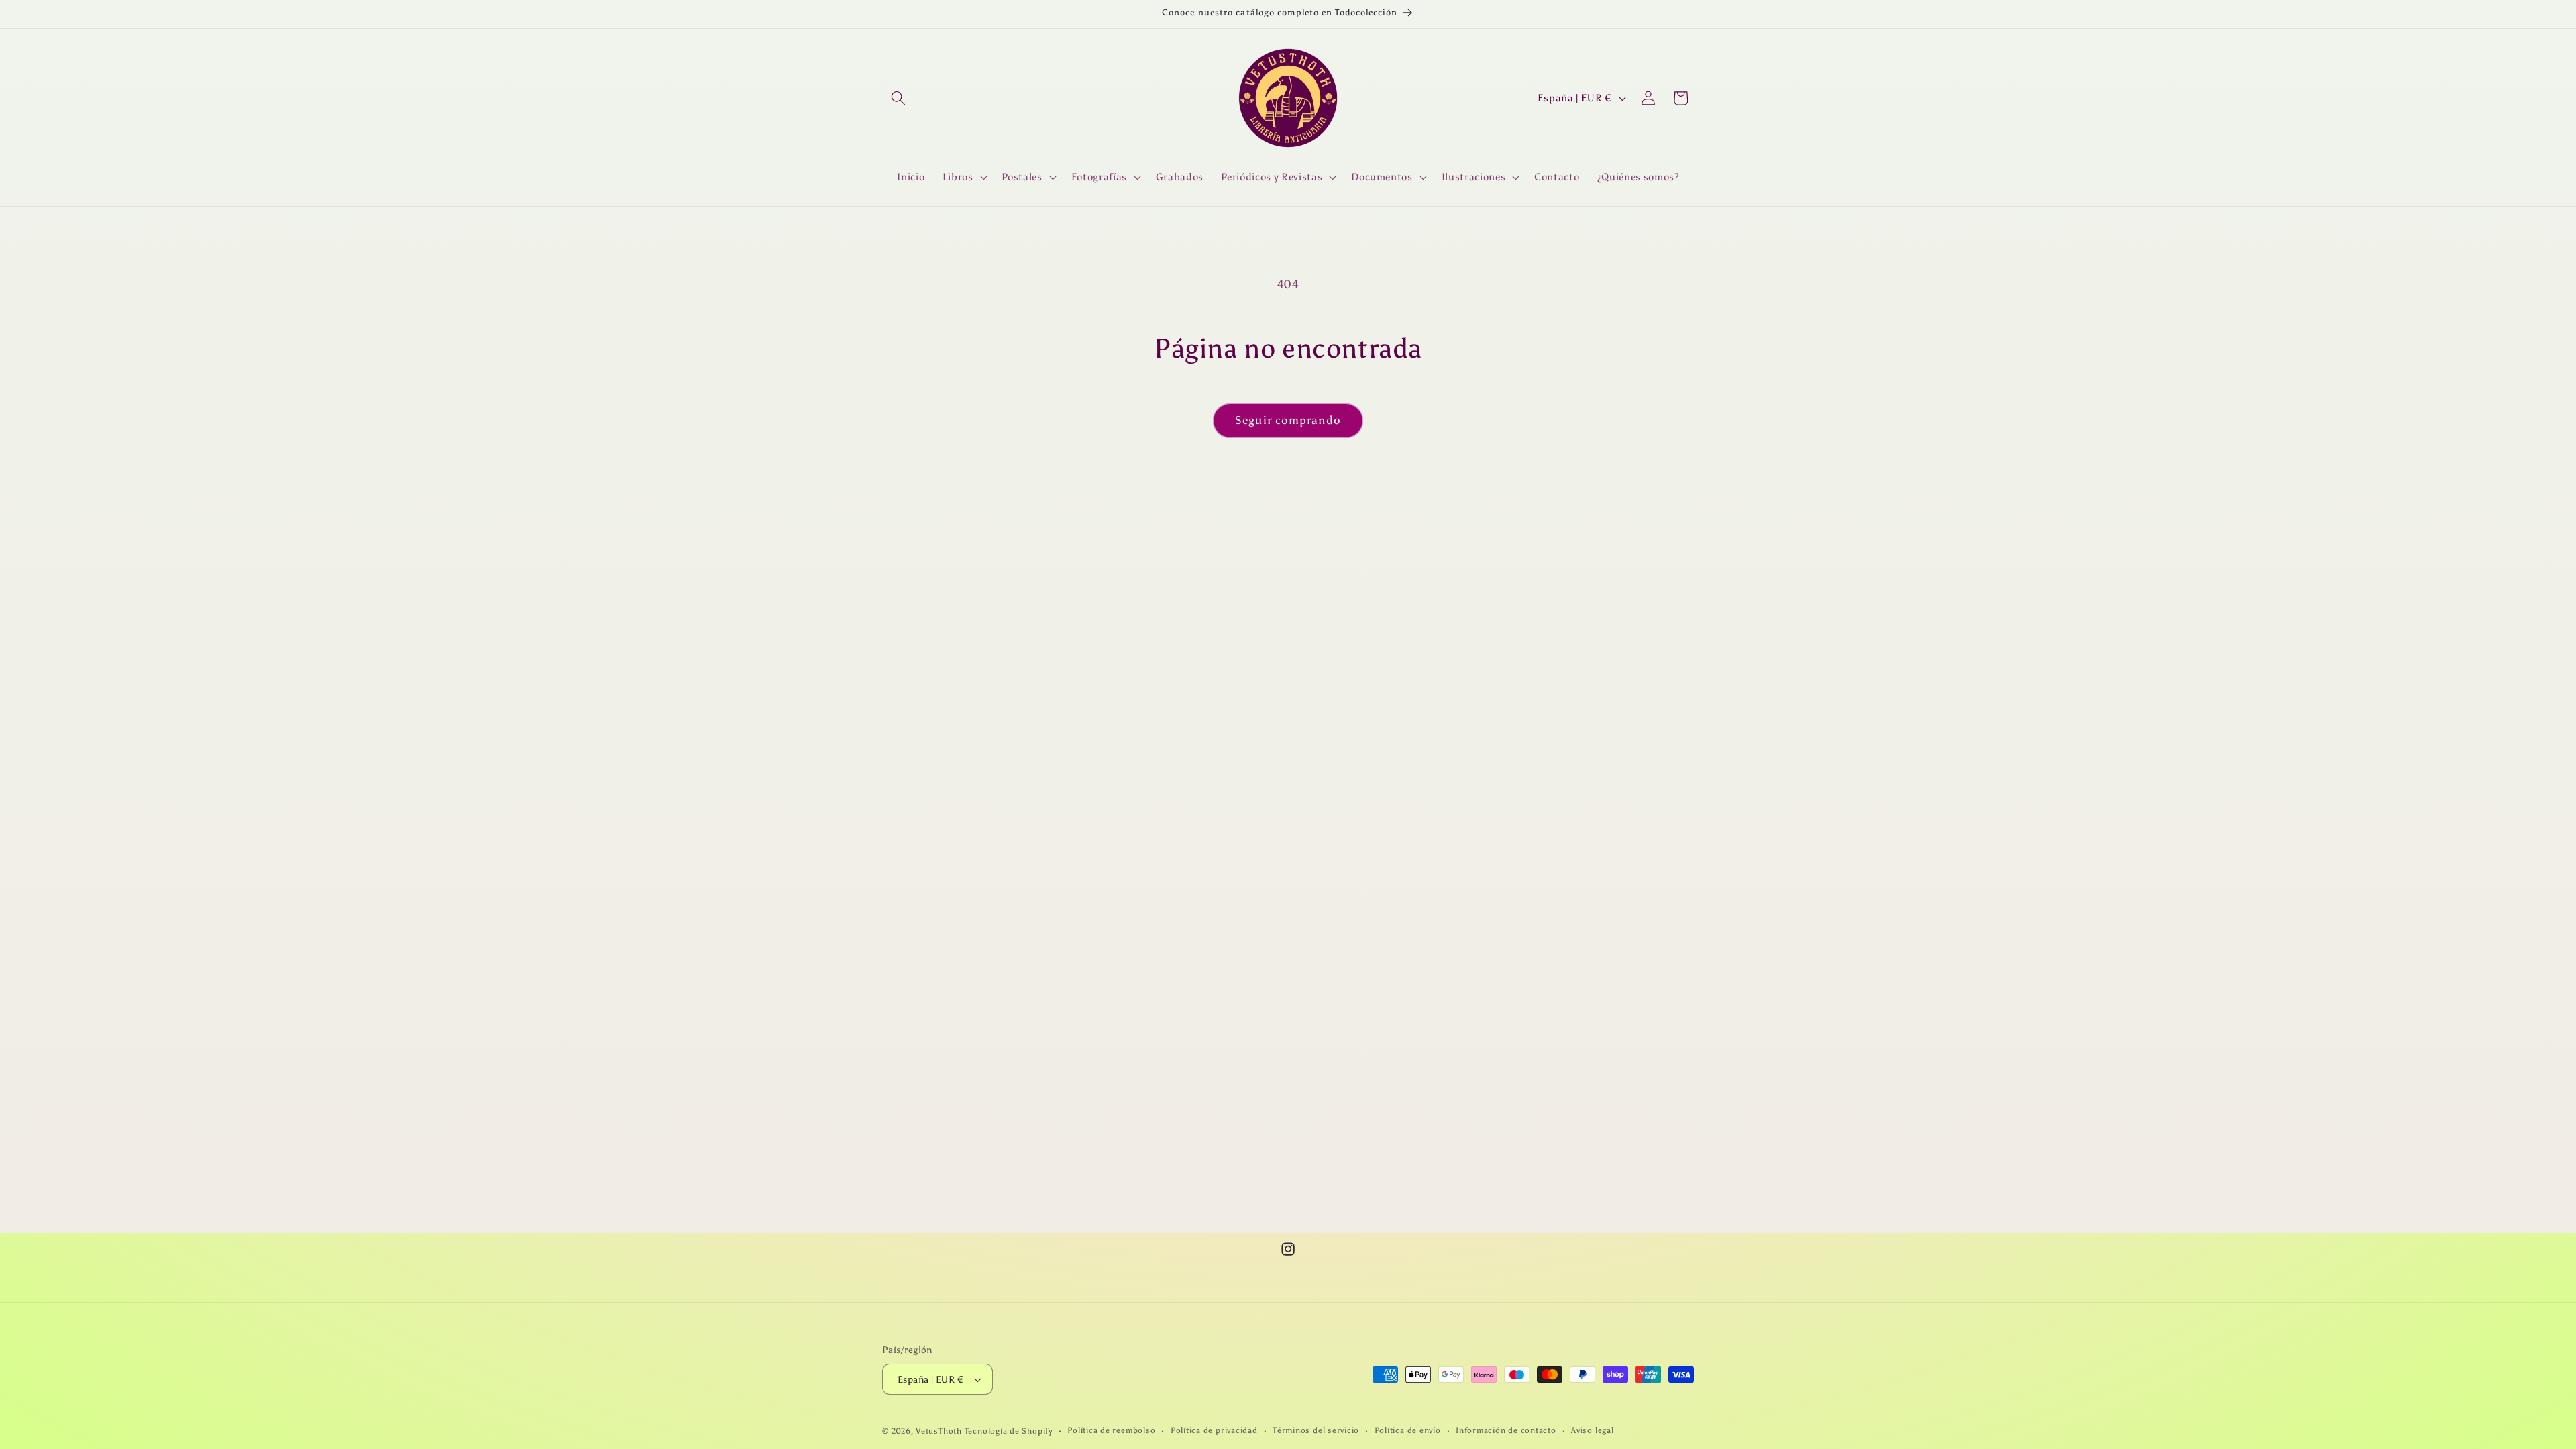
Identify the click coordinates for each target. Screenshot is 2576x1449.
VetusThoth (939, 1431)
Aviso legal (1592, 1430)
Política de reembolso (1111, 1430)
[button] (898, 98)
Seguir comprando (1288, 420)
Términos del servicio (1316, 1430)
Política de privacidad (1214, 1430)
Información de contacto (1506, 1430)
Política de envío (1408, 1430)
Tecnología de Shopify (1009, 1431)
